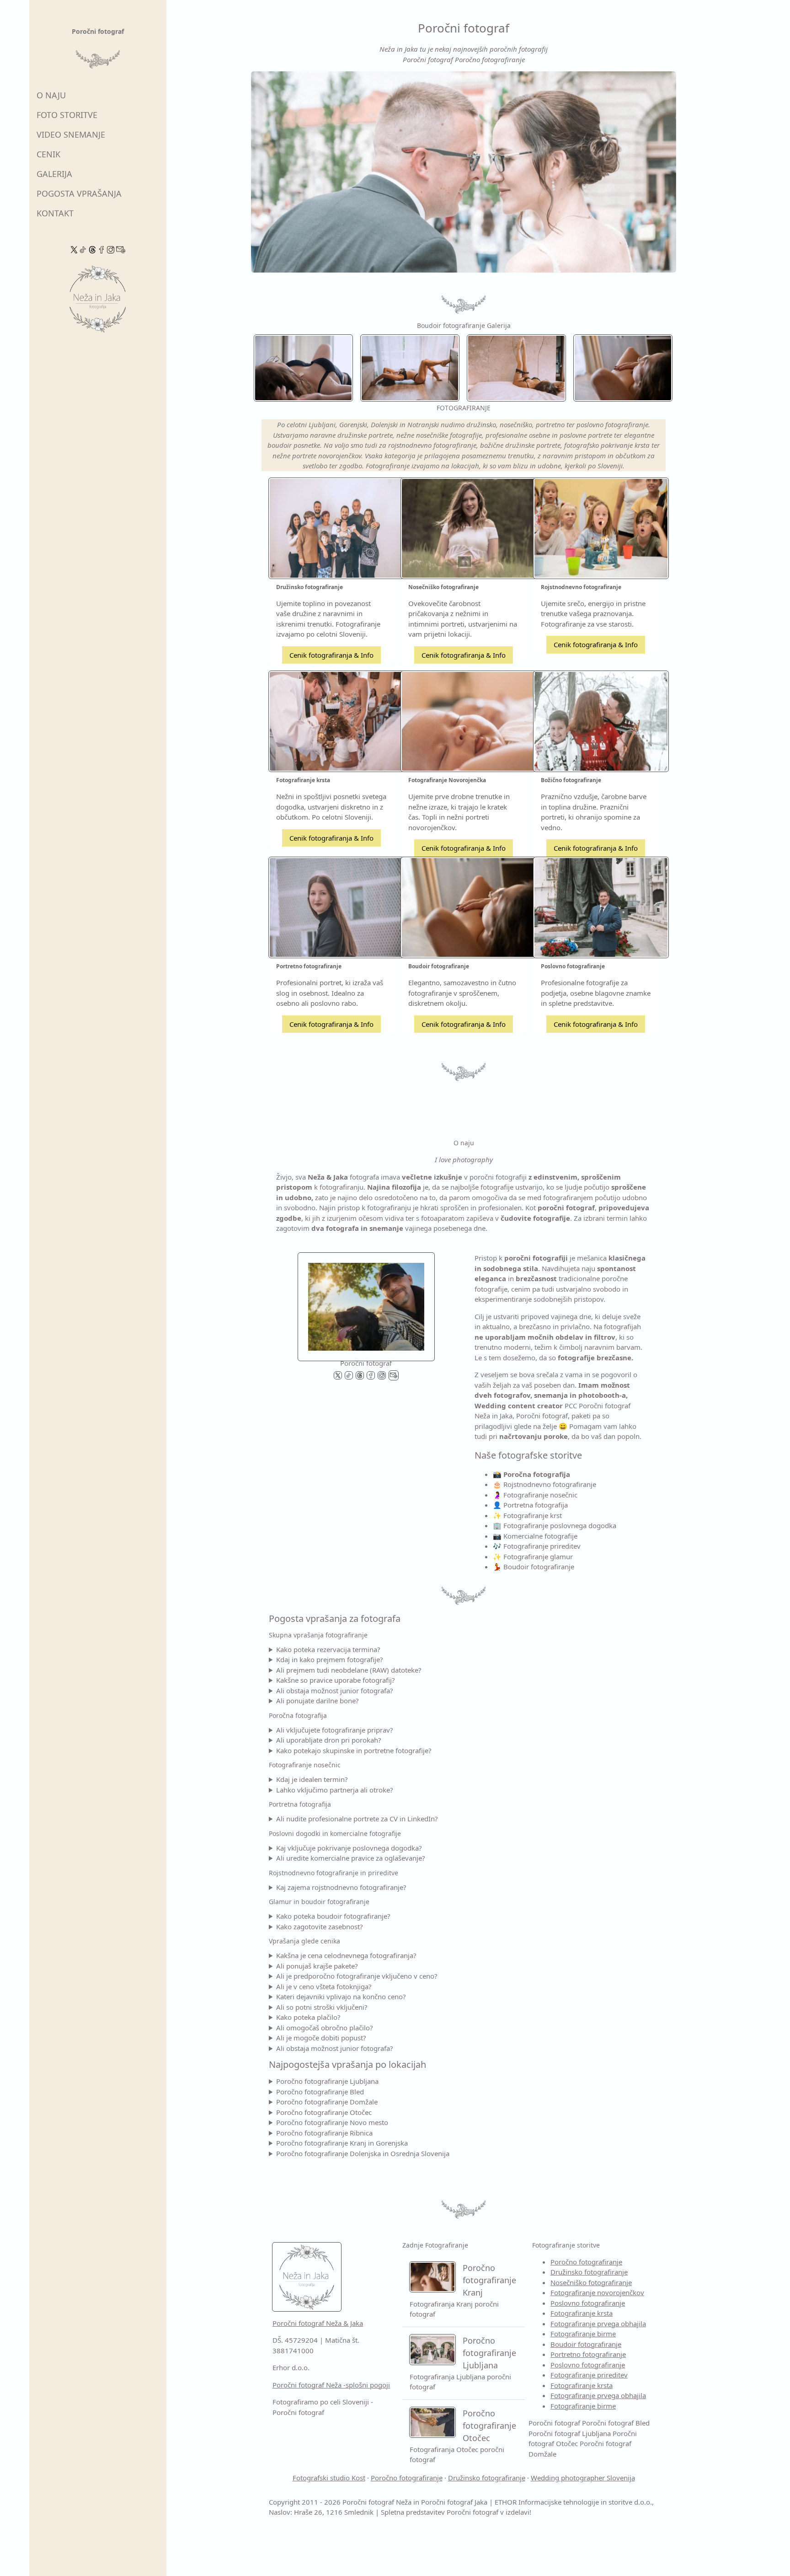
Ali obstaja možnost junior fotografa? (335, 1690)
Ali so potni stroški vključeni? (322, 2007)
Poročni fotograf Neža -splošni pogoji (331, 2385)
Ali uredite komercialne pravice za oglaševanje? (351, 1858)
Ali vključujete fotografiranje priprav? (335, 1730)
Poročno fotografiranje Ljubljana (327, 2081)
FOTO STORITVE (67, 115)
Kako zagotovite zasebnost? (320, 1927)
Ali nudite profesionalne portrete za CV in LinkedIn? (357, 1819)
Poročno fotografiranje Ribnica (324, 2133)
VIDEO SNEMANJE (71, 134)
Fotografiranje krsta (582, 2313)
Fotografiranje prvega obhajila (598, 2324)
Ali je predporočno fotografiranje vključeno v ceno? (357, 1976)
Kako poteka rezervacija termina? (328, 1649)
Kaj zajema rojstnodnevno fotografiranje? (341, 1887)
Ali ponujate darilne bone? (318, 1701)
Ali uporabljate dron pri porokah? (329, 1740)
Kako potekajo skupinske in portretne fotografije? (354, 1750)
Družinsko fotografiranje (589, 2272)
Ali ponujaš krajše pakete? (317, 1966)
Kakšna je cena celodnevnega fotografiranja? (346, 1955)
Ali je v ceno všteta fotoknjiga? (324, 1986)
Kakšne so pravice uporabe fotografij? (336, 1680)
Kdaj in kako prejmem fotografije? (330, 1659)
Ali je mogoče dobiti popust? (321, 2038)
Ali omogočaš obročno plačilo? (325, 2028)
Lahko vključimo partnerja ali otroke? (335, 1790)
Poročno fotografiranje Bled (320, 2092)
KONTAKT (55, 213)
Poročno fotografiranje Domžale (327, 2102)
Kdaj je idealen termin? (312, 1779)
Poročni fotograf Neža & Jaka (318, 2323)
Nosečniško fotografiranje (591, 2282)
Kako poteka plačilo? (308, 2017)
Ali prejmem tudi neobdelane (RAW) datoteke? (349, 1670)
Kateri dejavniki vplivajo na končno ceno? (341, 1996)
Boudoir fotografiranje (586, 2344)
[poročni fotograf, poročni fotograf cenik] (366, 1304)
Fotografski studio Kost (329, 2478)
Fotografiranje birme (583, 2334)
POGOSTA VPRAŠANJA (79, 193)
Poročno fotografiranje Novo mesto (332, 2122)
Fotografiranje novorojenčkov (597, 2292)
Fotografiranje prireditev (589, 2375)
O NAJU (51, 95)
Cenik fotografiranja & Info (331, 655)
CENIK (48, 154)
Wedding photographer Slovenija (583, 2478)
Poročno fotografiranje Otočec (324, 2112)
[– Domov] (98, 302)
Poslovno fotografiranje (588, 2303)
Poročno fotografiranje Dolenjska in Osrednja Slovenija (363, 2153)
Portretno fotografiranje (588, 2354)
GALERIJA (54, 174)
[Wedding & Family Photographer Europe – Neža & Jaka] (464, 172)
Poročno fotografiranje (586, 2262)
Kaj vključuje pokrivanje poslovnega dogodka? (349, 1848)
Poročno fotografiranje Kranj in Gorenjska (342, 2143)
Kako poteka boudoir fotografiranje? (333, 1916)
